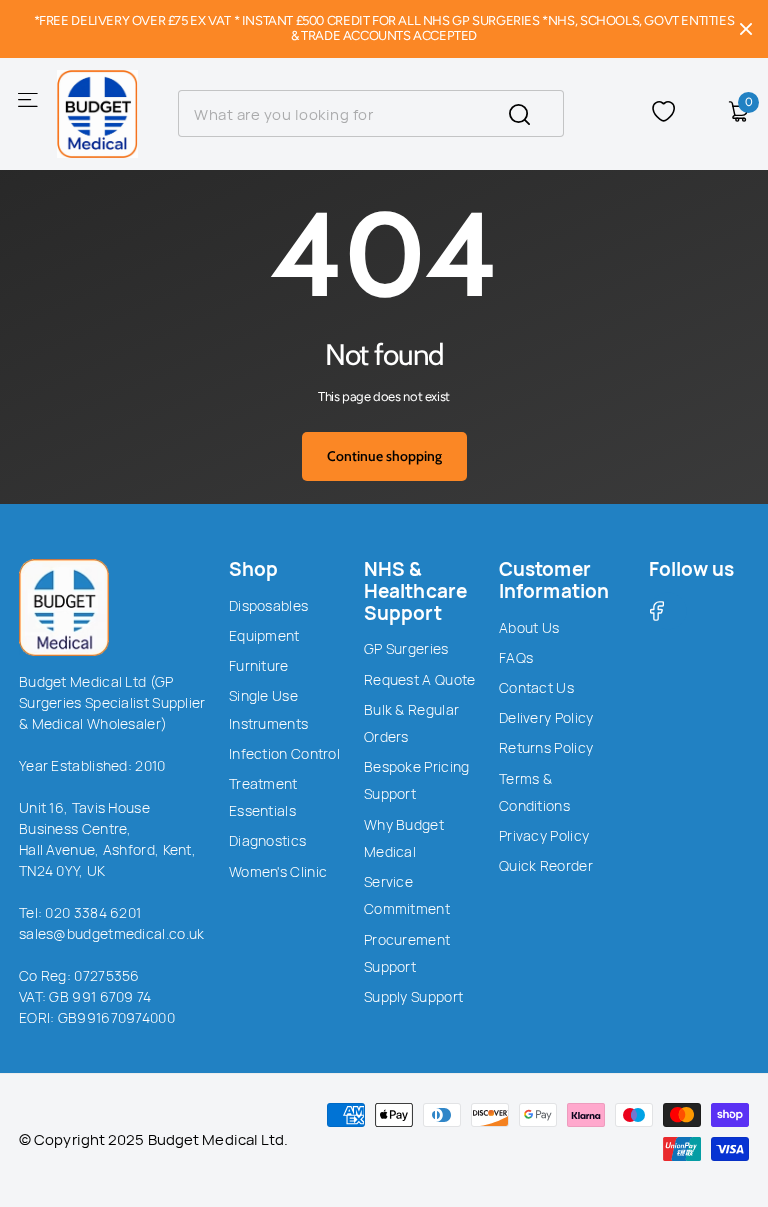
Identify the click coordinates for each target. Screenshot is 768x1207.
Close (746, 29)
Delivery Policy (546, 717)
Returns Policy (546, 747)
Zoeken (536, 113)
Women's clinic (278, 871)
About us (529, 627)
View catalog (29, 99)
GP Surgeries (406, 648)
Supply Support (413, 996)
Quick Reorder (546, 865)
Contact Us (536, 687)
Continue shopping (384, 456)
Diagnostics (267, 840)
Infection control (284, 753)
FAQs (516, 657)
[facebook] (668, 611)
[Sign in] (701, 113)
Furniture (259, 665)
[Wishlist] (663, 113)
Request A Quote (420, 679)
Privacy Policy (544, 835)
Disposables (268, 605)
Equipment (264, 635)
